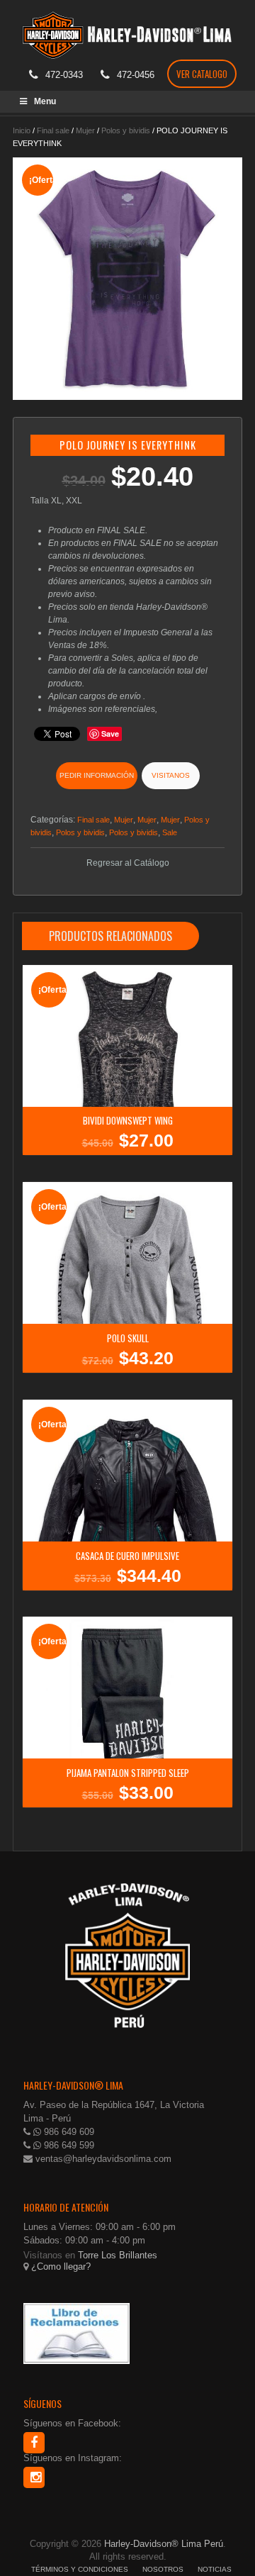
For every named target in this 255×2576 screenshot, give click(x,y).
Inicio (22, 130)
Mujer (85, 130)
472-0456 (136, 75)
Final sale (53, 130)
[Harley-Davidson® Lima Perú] (127, 31)
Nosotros (163, 2569)
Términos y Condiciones (80, 2569)
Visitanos (171, 775)
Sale (170, 832)
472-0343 (64, 75)
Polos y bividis (126, 130)
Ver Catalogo (202, 74)
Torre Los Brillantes (118, 2255)
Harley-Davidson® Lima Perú (164, 2544)
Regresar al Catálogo (128, 863)
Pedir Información (97, 775)
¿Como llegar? (59, 2266)
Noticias (215, 2569)
